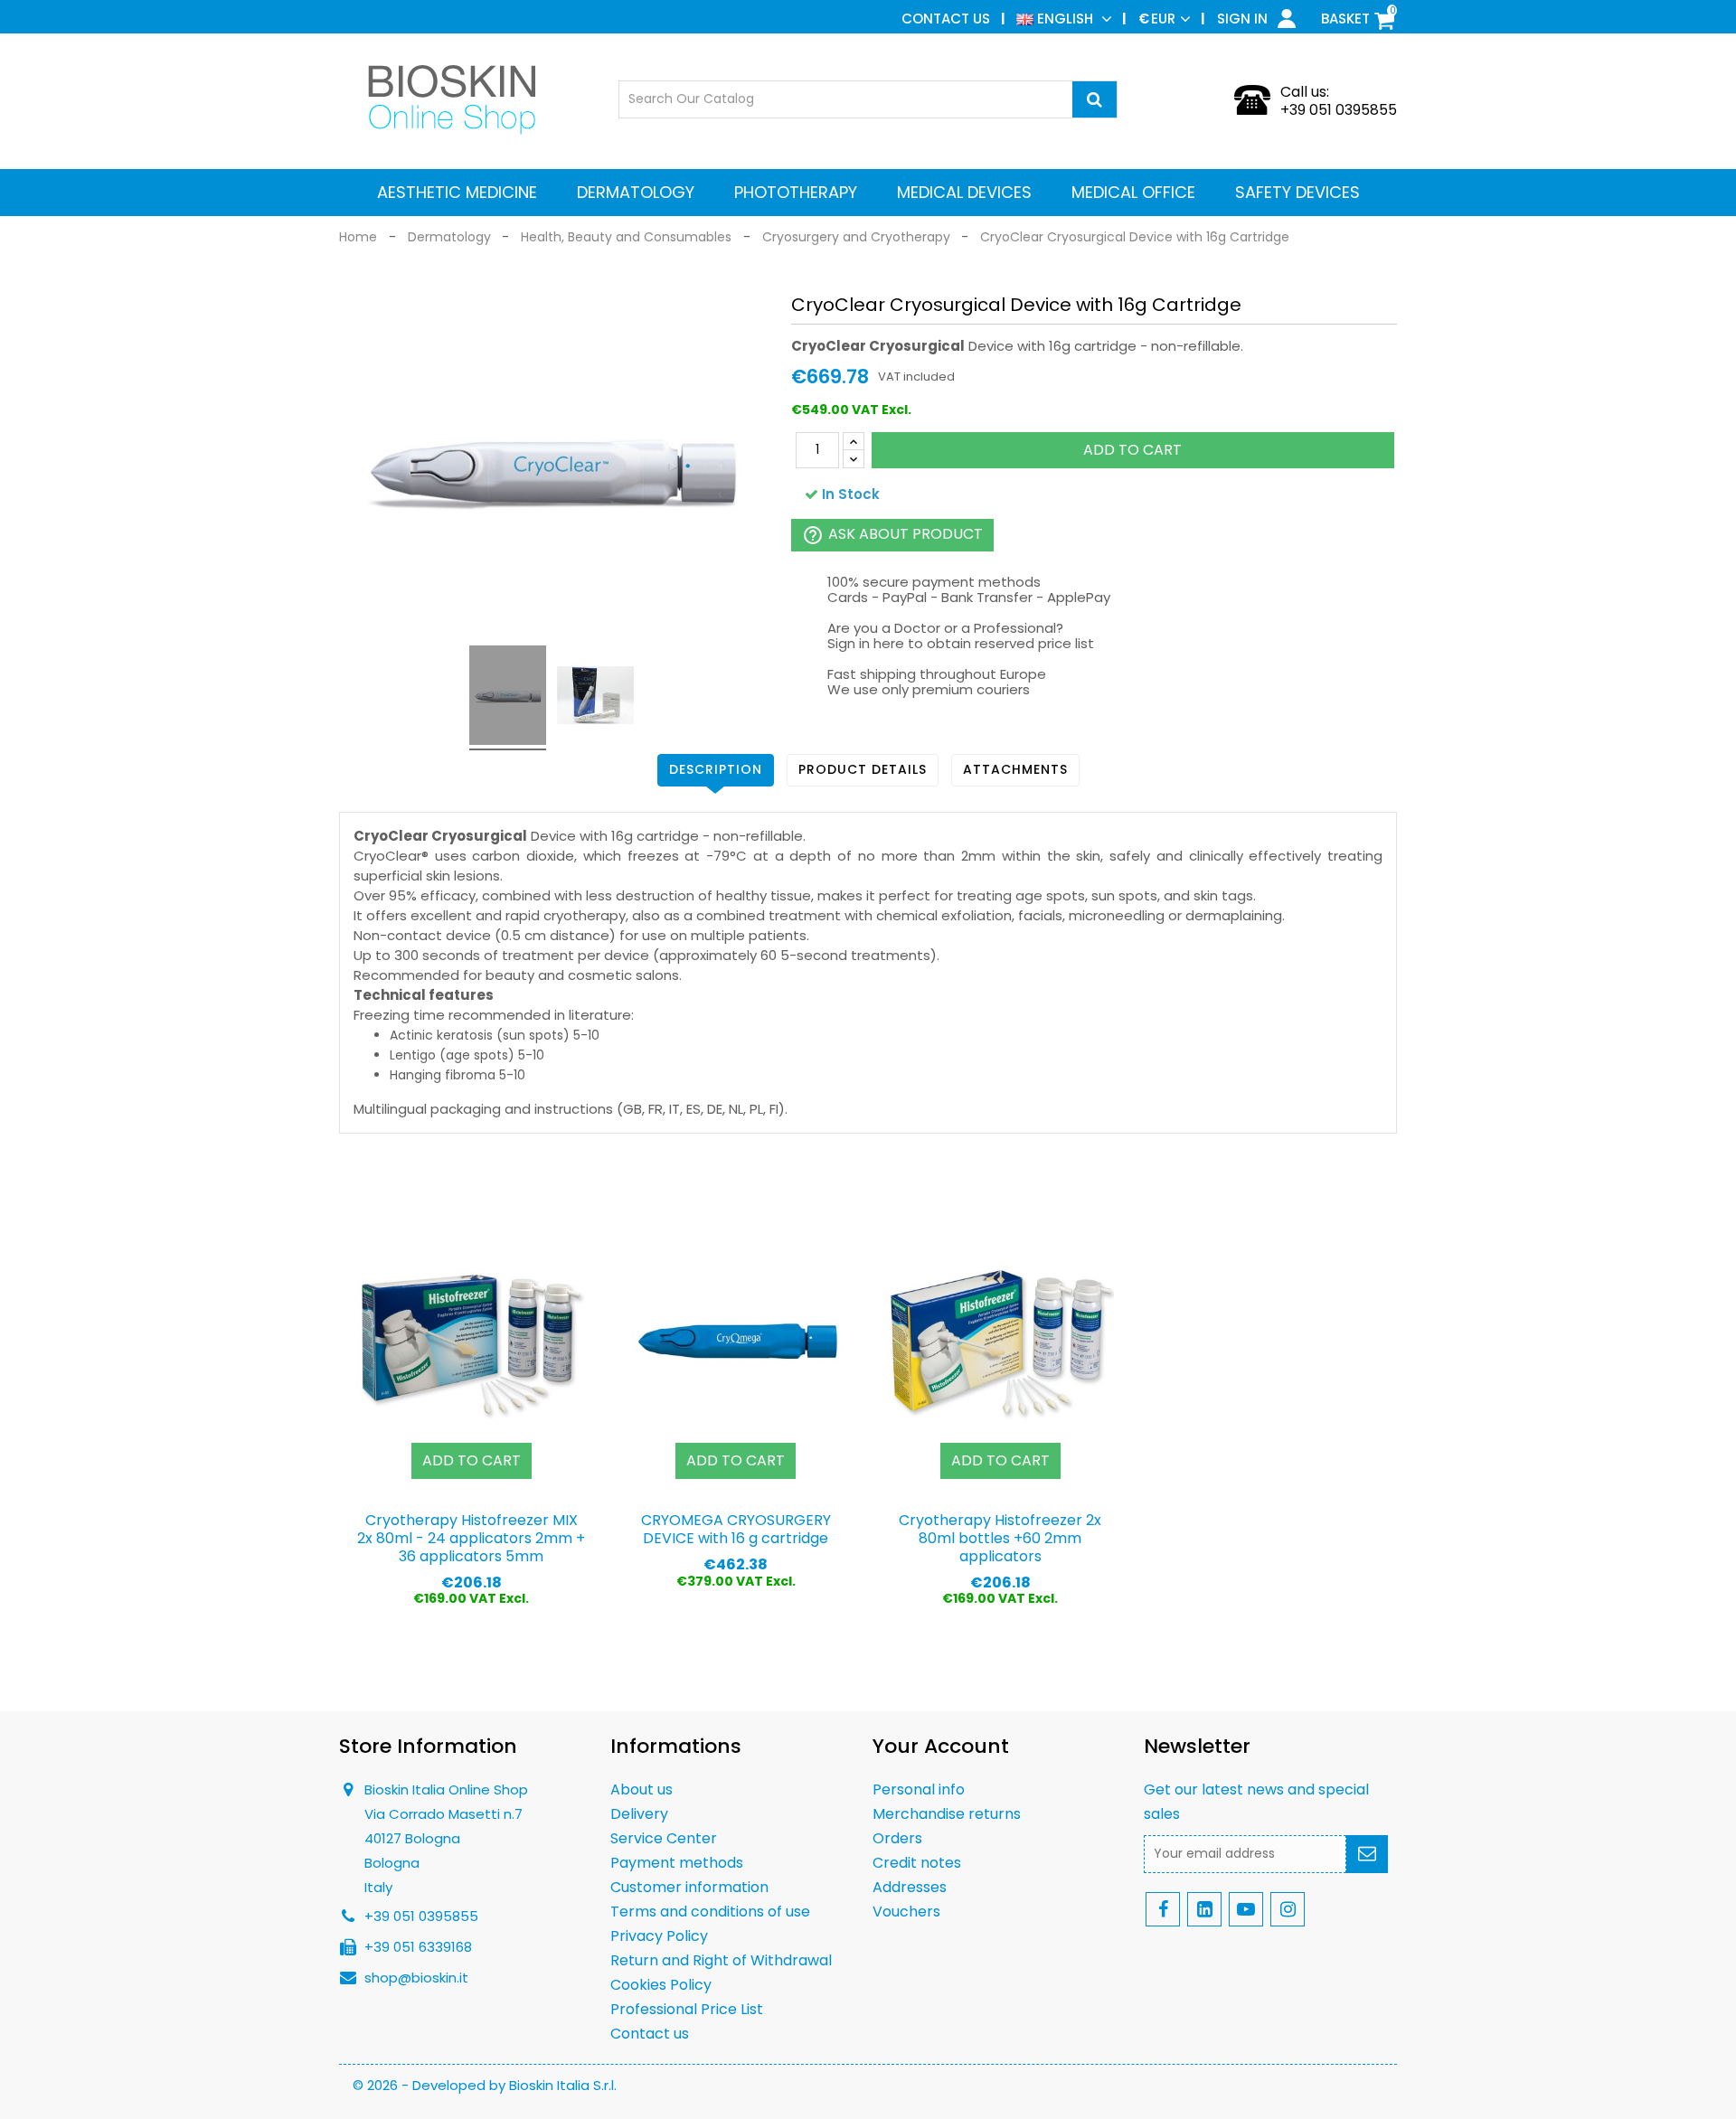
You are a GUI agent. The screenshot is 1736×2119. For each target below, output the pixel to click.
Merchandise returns (947, 1814)
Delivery (639, 1814)
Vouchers (906, 1912)
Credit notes (917, 1863)
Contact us (946, 19)
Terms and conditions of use (710, 1912)
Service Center (664, 1838)
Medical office (1133, 192)
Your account (941, 1746)
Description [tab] (716, 769)
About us (642, 1789)
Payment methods (677, 1863)
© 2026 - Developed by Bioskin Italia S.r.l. (485, 2085)
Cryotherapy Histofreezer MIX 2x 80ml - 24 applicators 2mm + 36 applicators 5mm (471, 1538)
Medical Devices (964, 192)
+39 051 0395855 (1339, 110)
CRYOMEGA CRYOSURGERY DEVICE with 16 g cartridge (736, 1529)
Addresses (910, 1887)
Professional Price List (687, 2009)
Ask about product (892, 535)
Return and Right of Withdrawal (721, 1960)
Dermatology (636, 192)
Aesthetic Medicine (457, 192)
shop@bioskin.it (416, 1978)
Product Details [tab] (863, 769)
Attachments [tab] (1015, 769)
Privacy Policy (659, 1936)
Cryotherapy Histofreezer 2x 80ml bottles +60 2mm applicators (1000, 1538)
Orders (897, 1838)
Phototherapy (796, 192)
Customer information (689, 1887)
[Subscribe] (1367, 1854)
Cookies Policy (661, 1985)
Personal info (919, 1789)
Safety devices (1297, 192)
